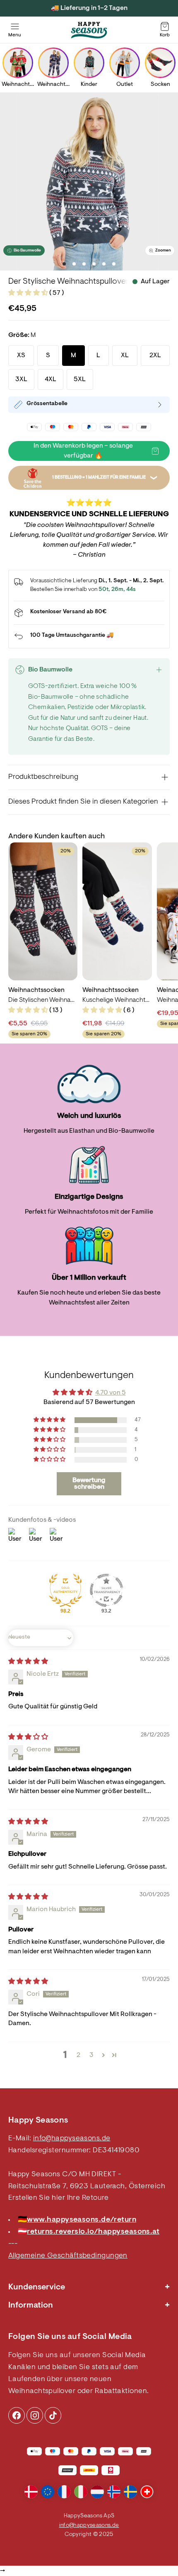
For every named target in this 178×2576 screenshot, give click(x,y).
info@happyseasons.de (72, 2139)
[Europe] (48, 2492)
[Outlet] (125, 63)
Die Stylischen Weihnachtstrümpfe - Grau (43, 1000)
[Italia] (81, 2492)
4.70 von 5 (111, 1393)
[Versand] (89, 613)
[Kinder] (89, 63)
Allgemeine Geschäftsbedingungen (68, 2256)
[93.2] (106, 1590)
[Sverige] (130, 2492)
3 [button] (91, 2055)
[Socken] (160, 63)
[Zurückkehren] (89, 636)
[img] (28, 1662)
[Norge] (114, 2492)
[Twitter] (53, 2415)
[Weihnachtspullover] (18, 63)
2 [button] (78, 2055)
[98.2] (65, 1590)
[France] (64, 2492)
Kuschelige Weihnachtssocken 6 (117, 1000)
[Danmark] (31, 2492)
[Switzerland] (147, 2492)
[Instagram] (17, 2415)
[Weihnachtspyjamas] (53, 63)
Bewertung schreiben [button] (89, 1484)
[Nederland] (97, 2492)
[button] (29, 293)
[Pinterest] (35, 2415)
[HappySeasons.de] (89, 30)
